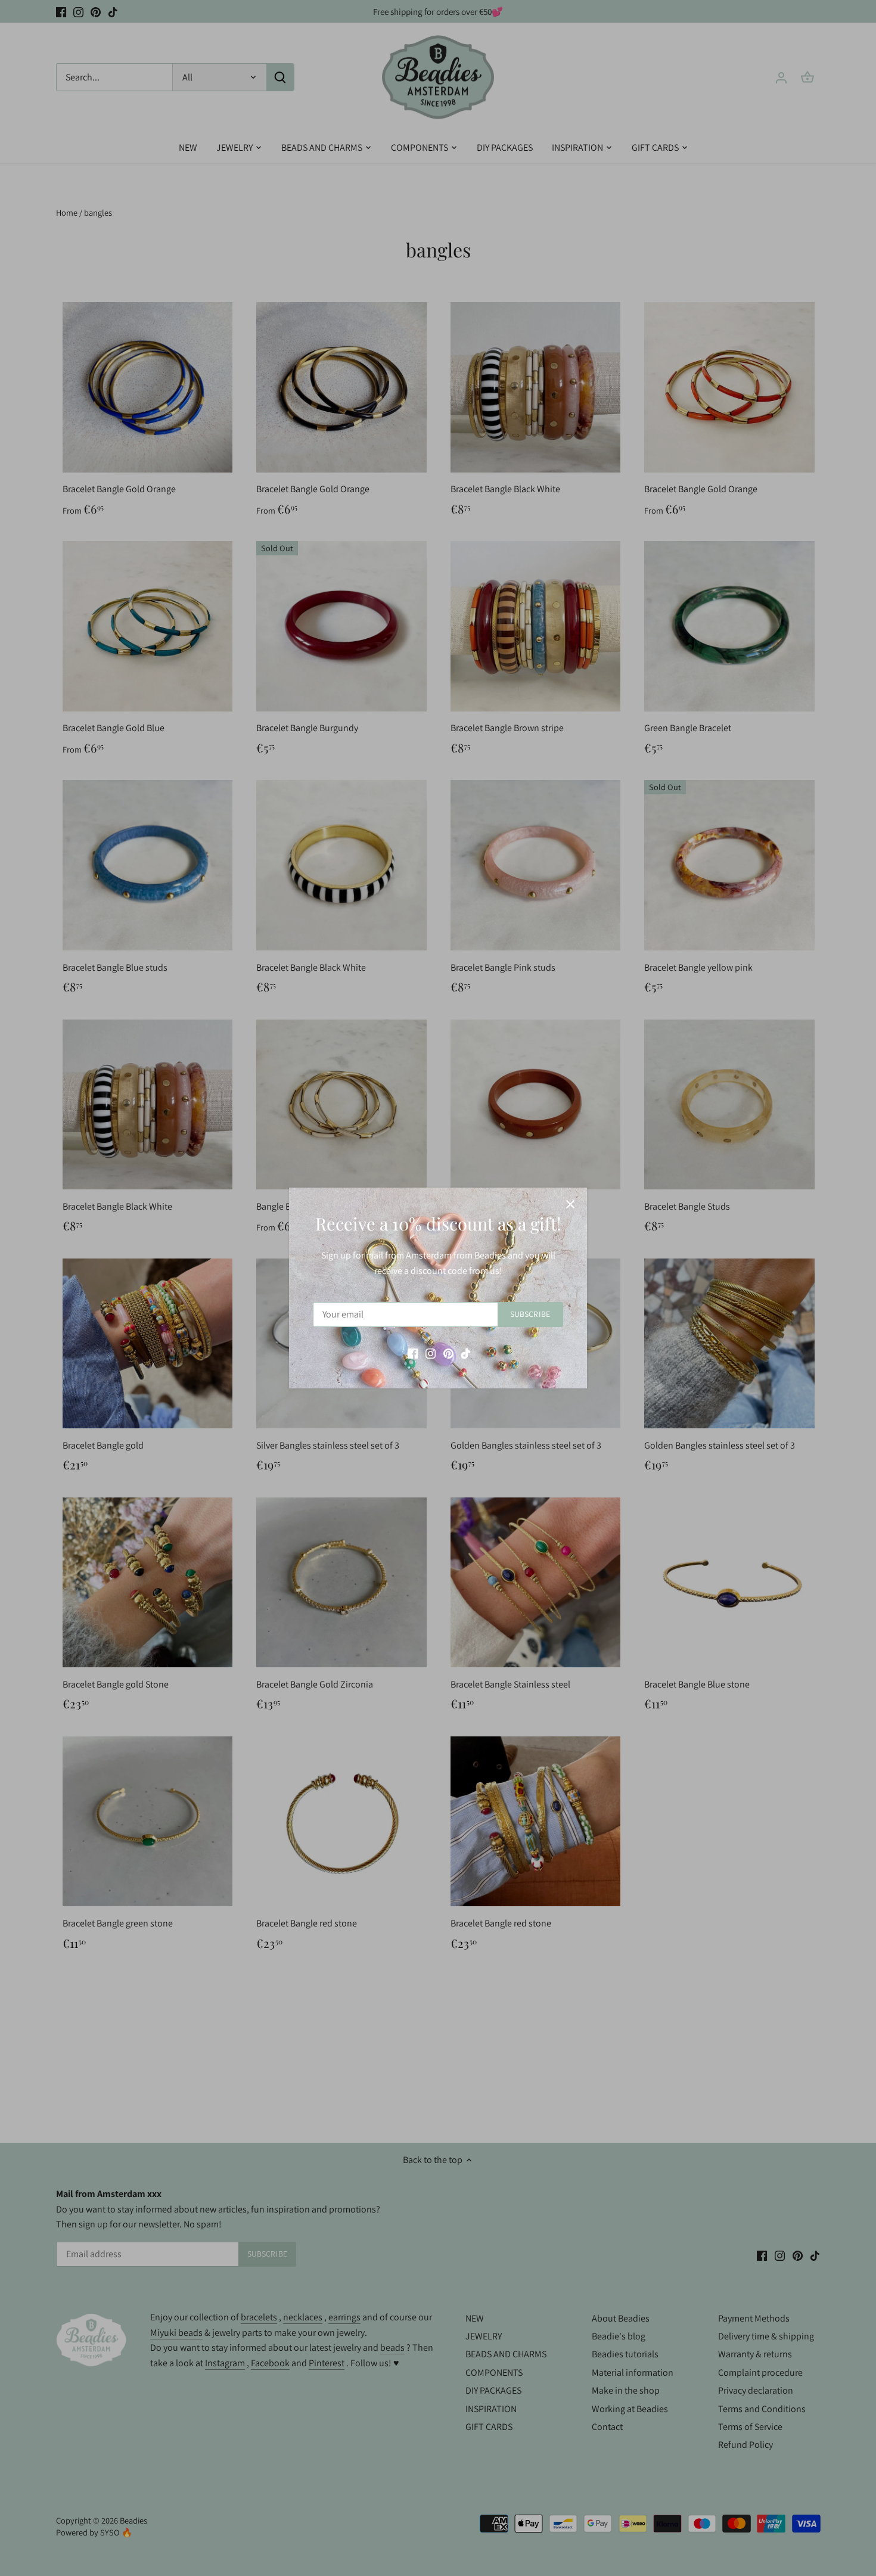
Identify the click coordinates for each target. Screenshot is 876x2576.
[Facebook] (413, 1353)
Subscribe (530, 1314)
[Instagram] (431, 1353)
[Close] (570, 1204)
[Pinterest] (448, 1353)
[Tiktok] (466, 1353)
